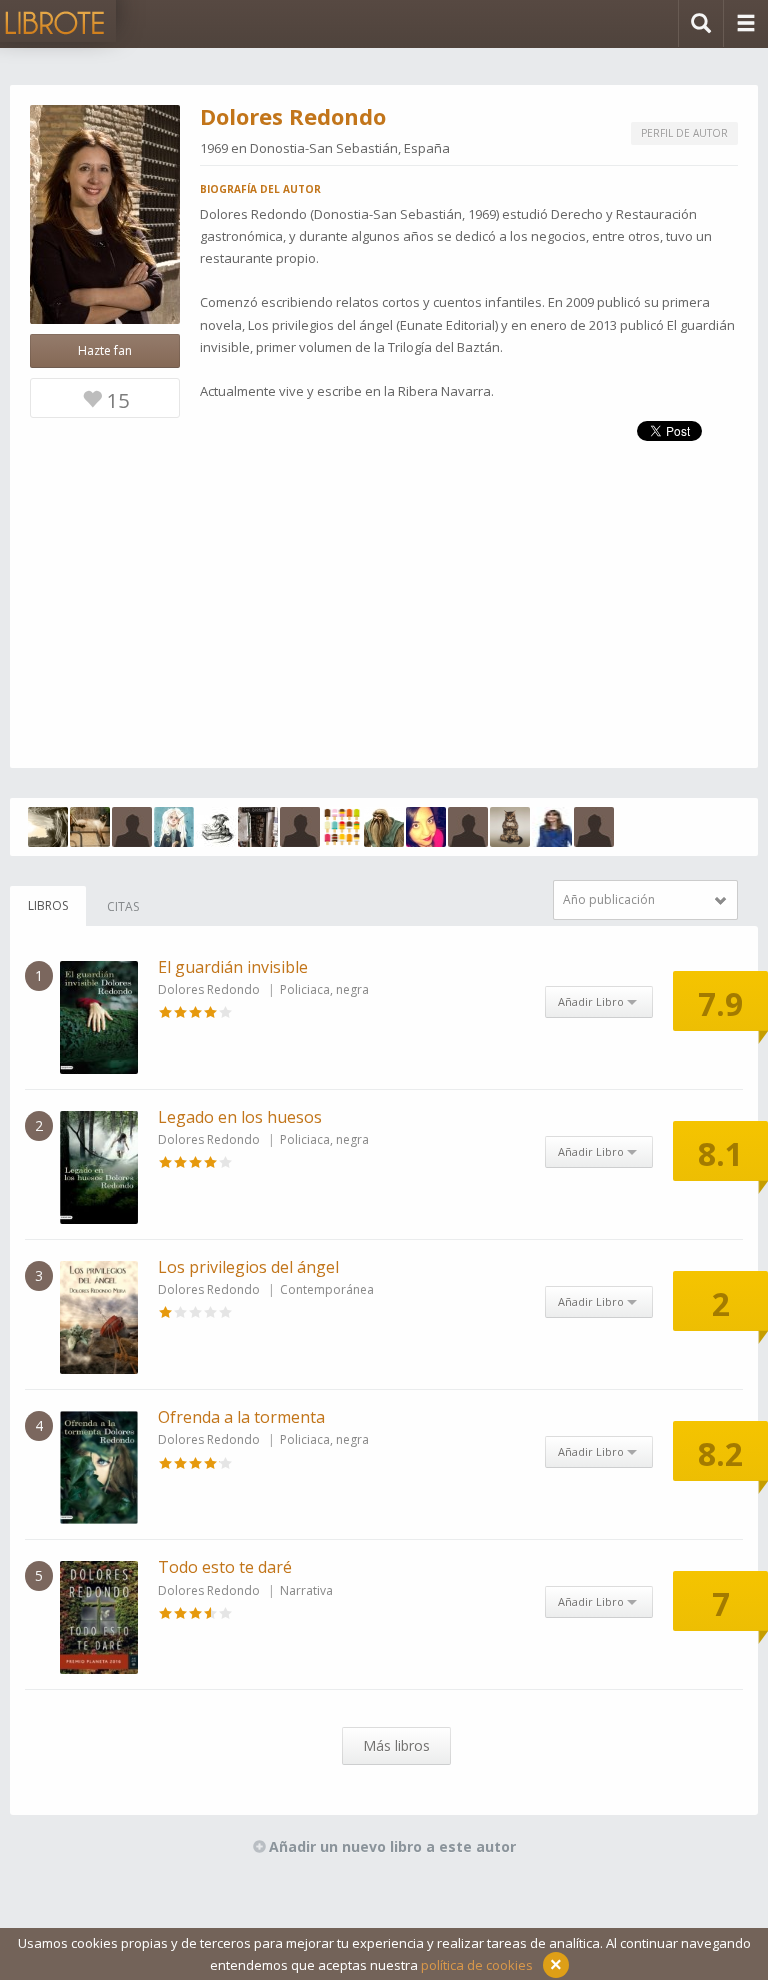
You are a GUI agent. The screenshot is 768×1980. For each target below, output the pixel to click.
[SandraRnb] (426, 827)
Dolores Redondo (209, 989)
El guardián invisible (233, 967)
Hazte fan (105, 350)
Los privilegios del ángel (248, 1267)
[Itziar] (48, 827)
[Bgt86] (132, 827)
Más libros (396, 1745)
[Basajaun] (384, 827)
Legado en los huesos (240, 1117)
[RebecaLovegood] (174, 827)
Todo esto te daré (225, 1567)
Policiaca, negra (324, 989)
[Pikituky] (468, 827)
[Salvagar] (90, 827)
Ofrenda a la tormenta (241, 1417)
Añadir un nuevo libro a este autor (392, 1846)
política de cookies (477, 1965)
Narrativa (306, 1590)
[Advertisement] (384, 628)
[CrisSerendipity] (342, 827)
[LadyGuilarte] (552, 827)
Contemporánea (327, 1289)
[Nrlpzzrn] (258, 827)
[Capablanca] (216, 827)
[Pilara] (594, 827)
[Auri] (300, 827)
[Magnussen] (510, 827)
